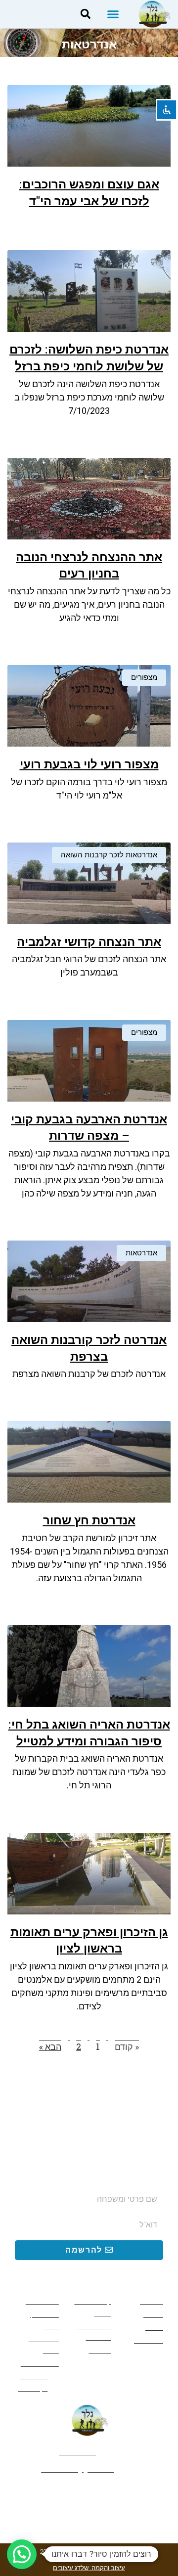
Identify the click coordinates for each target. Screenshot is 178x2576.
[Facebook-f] (123, 2494)
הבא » (50, 2046)
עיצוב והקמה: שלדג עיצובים (89, 2568)
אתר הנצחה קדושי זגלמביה (89, 942)
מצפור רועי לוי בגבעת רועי (89, 764)
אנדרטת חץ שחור (89, 1520)
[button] (113, 14)
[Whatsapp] (89, 2494)
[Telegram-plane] (55, 2494)
